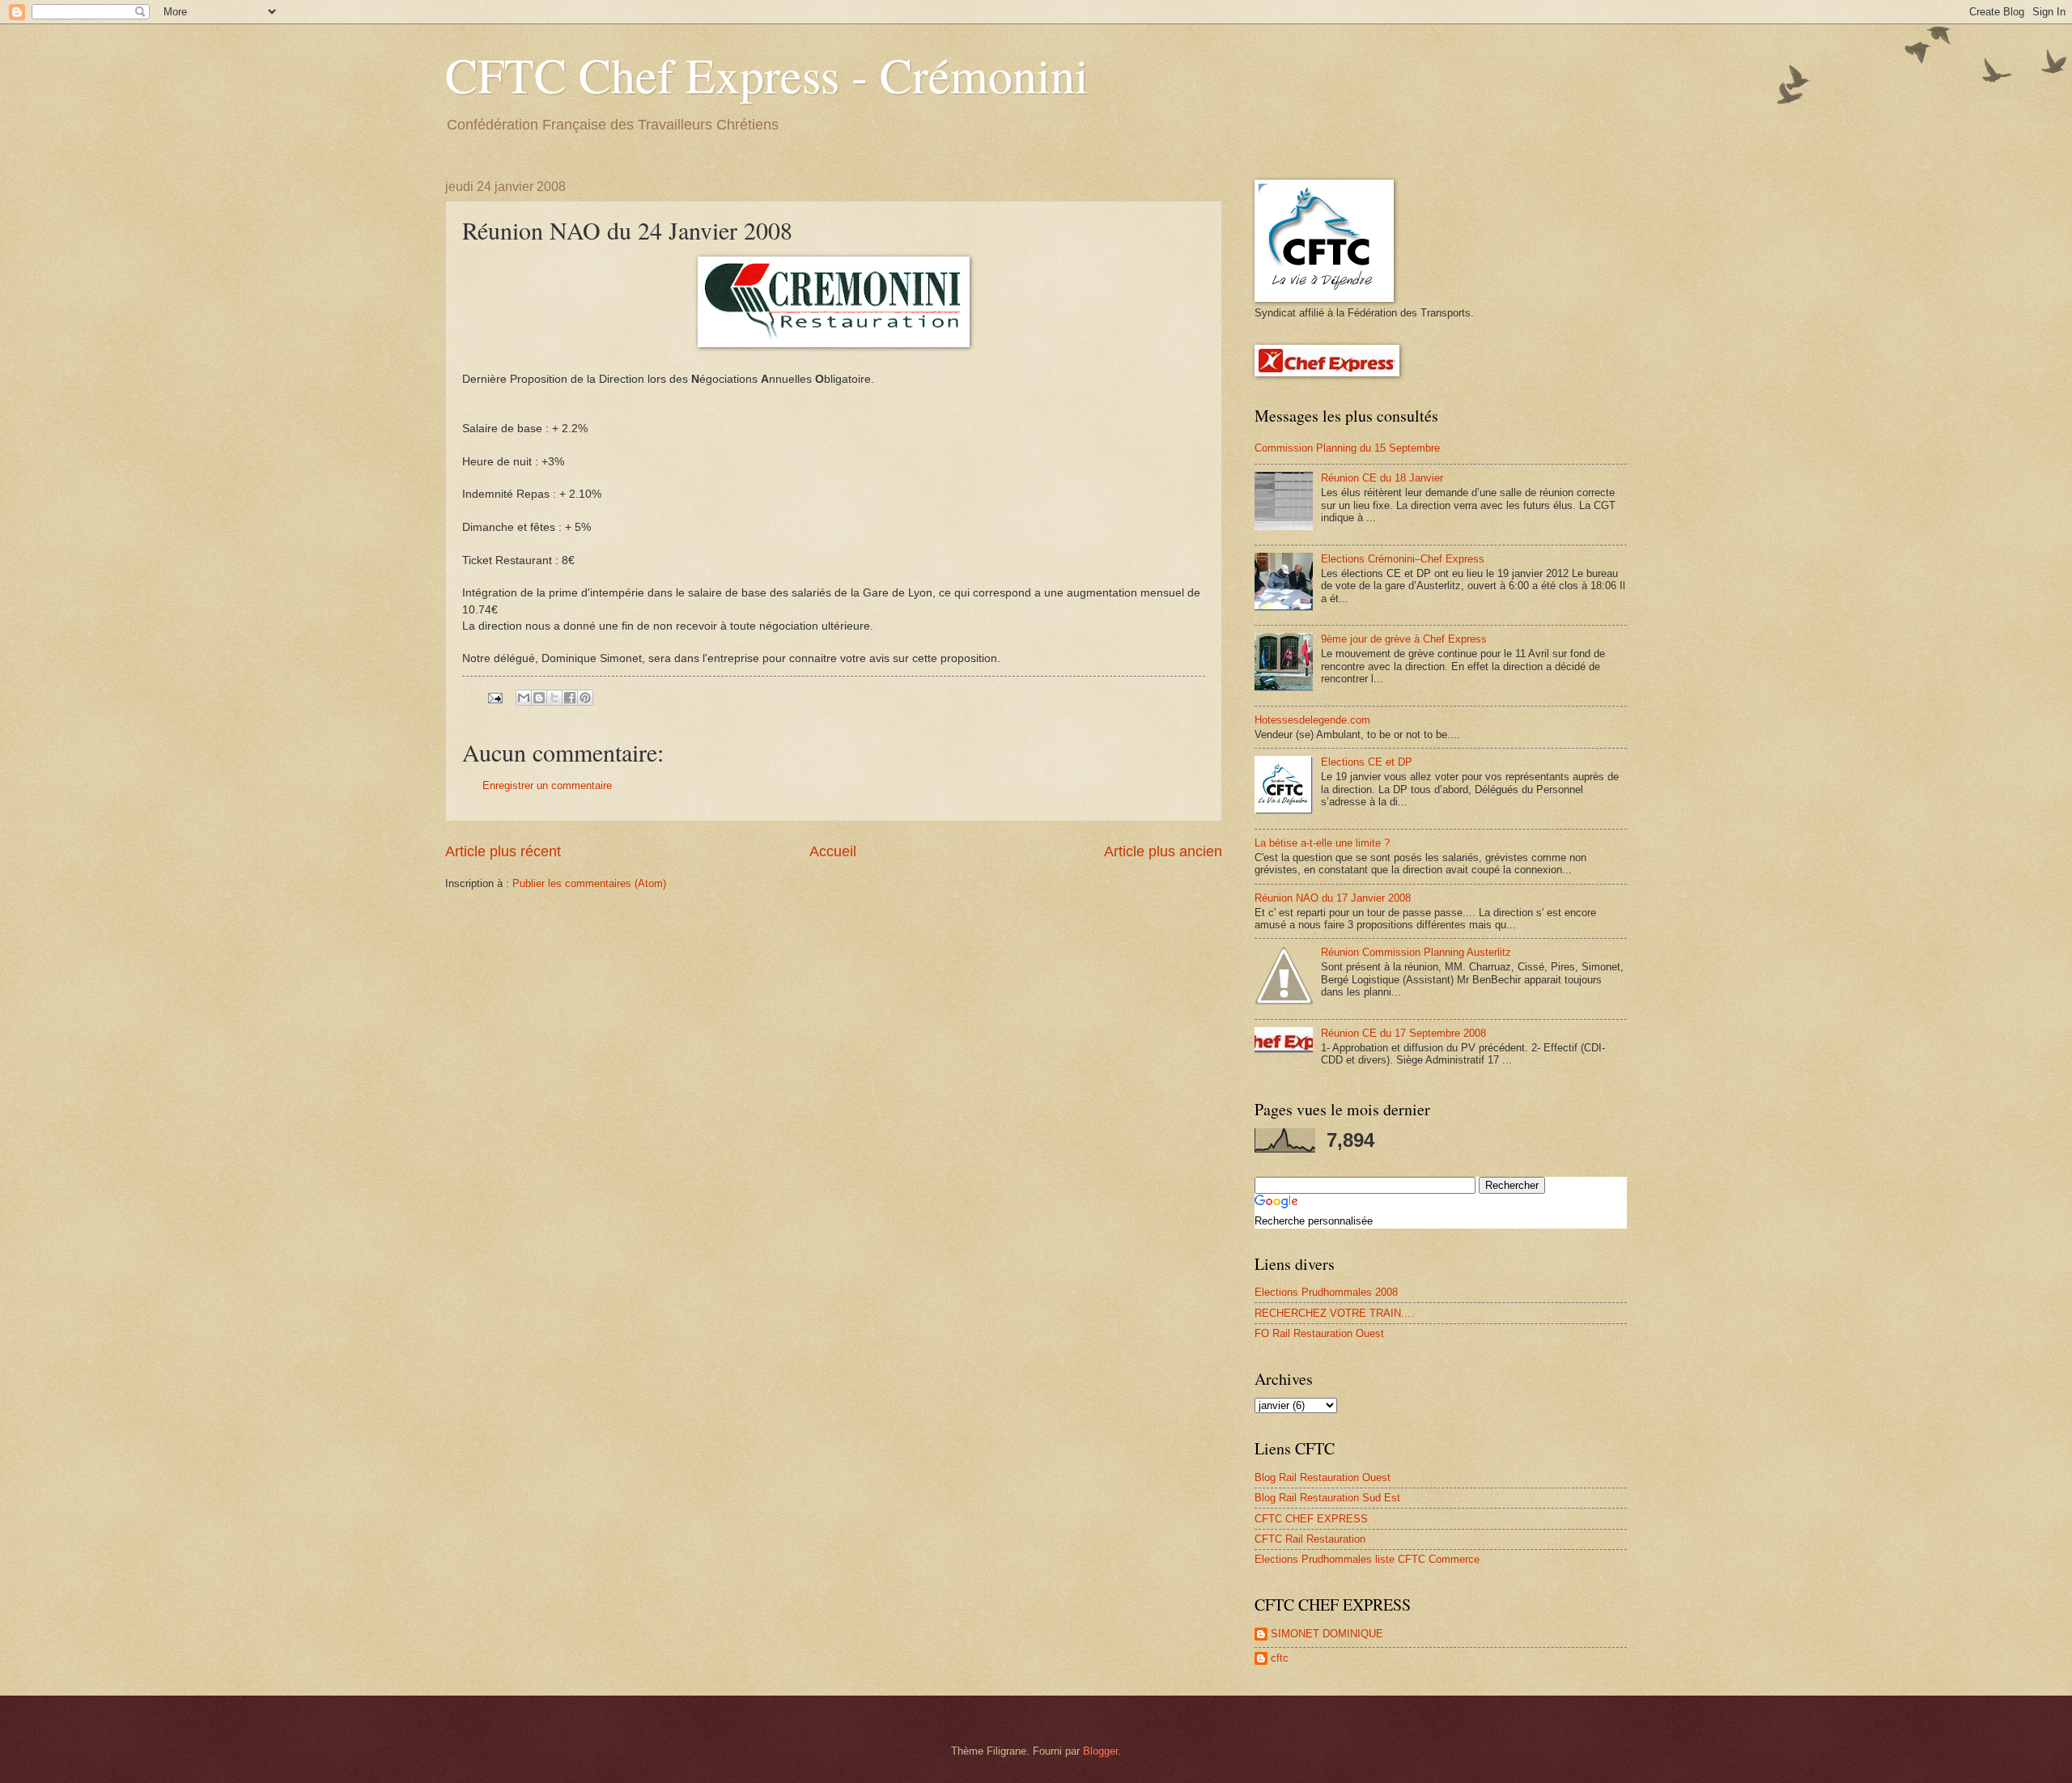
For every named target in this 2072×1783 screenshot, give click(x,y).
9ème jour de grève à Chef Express (1404, 639)
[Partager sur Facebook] (570, 698)
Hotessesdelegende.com (1312, 720)
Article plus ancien (1163, 851)
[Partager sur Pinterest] (585, 698)
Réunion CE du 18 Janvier (1382, 478)
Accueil (833, 851)
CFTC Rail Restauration (1310, 1539)
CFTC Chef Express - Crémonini (767, 74)
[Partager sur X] (554, 698)
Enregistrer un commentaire (547, 785)
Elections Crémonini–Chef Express (1403, 559)
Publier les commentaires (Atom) (589, 883)
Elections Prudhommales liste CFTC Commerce (1367, 1559)
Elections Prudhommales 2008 (1326, 1292)
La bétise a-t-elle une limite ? (1322, 843)
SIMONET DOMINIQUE (1327, 1634)
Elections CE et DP (1367, 762)
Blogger (1100, 1751)
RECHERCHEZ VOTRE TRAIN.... (1334, 1313)
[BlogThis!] (539, 698)
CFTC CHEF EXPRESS (1311, 1519)
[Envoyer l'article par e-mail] (495, 697)
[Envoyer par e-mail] (524, 698)
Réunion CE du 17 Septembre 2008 (1403, 1033)
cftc (1280, 1658)
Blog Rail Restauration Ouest (1323, 1477)
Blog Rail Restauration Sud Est (1327, 1498)
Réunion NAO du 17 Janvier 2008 (1333, 898)
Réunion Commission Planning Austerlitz (1416, 952)
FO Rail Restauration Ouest (1319, 1333)
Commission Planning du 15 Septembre (1347, 448)
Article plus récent (503, 851)
